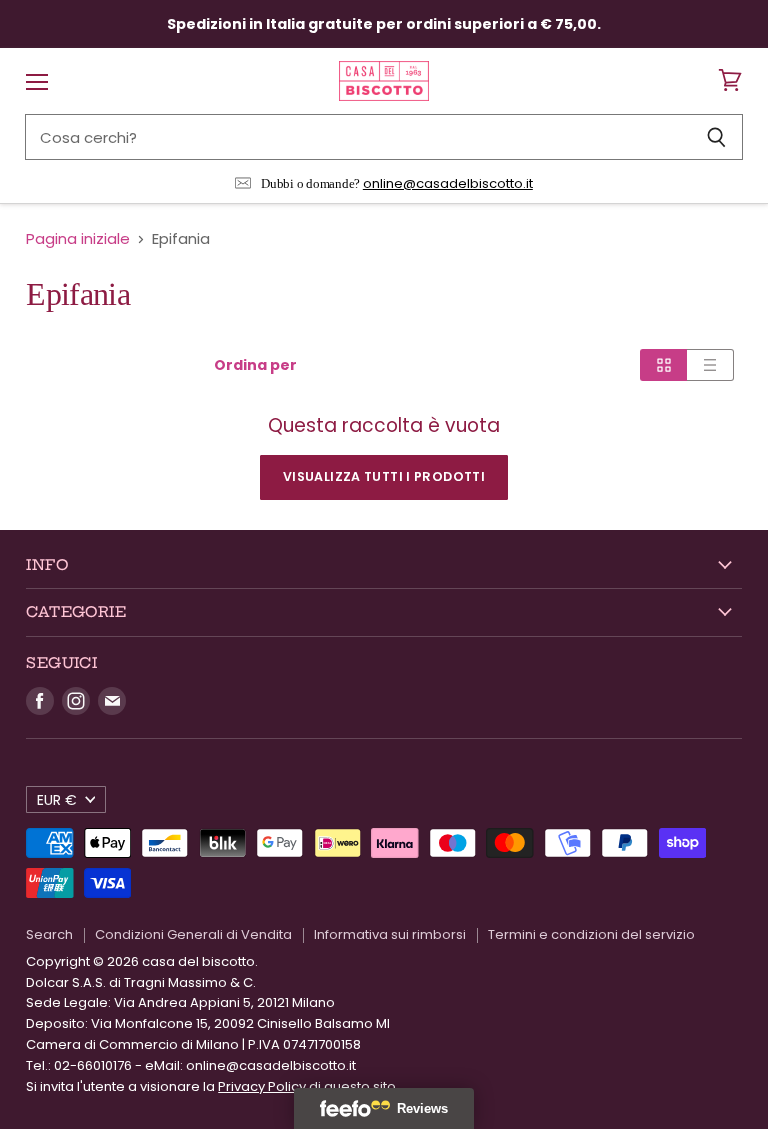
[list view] (710, 365)
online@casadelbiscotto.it (448, 183)
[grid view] (663, 365)
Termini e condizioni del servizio (591, 934)
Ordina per (255, 365)
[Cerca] (716, 137)
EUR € (57, 800)
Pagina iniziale (78, 238)
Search (49, 934)
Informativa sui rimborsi (390, 934)
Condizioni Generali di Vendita (193, 934)
